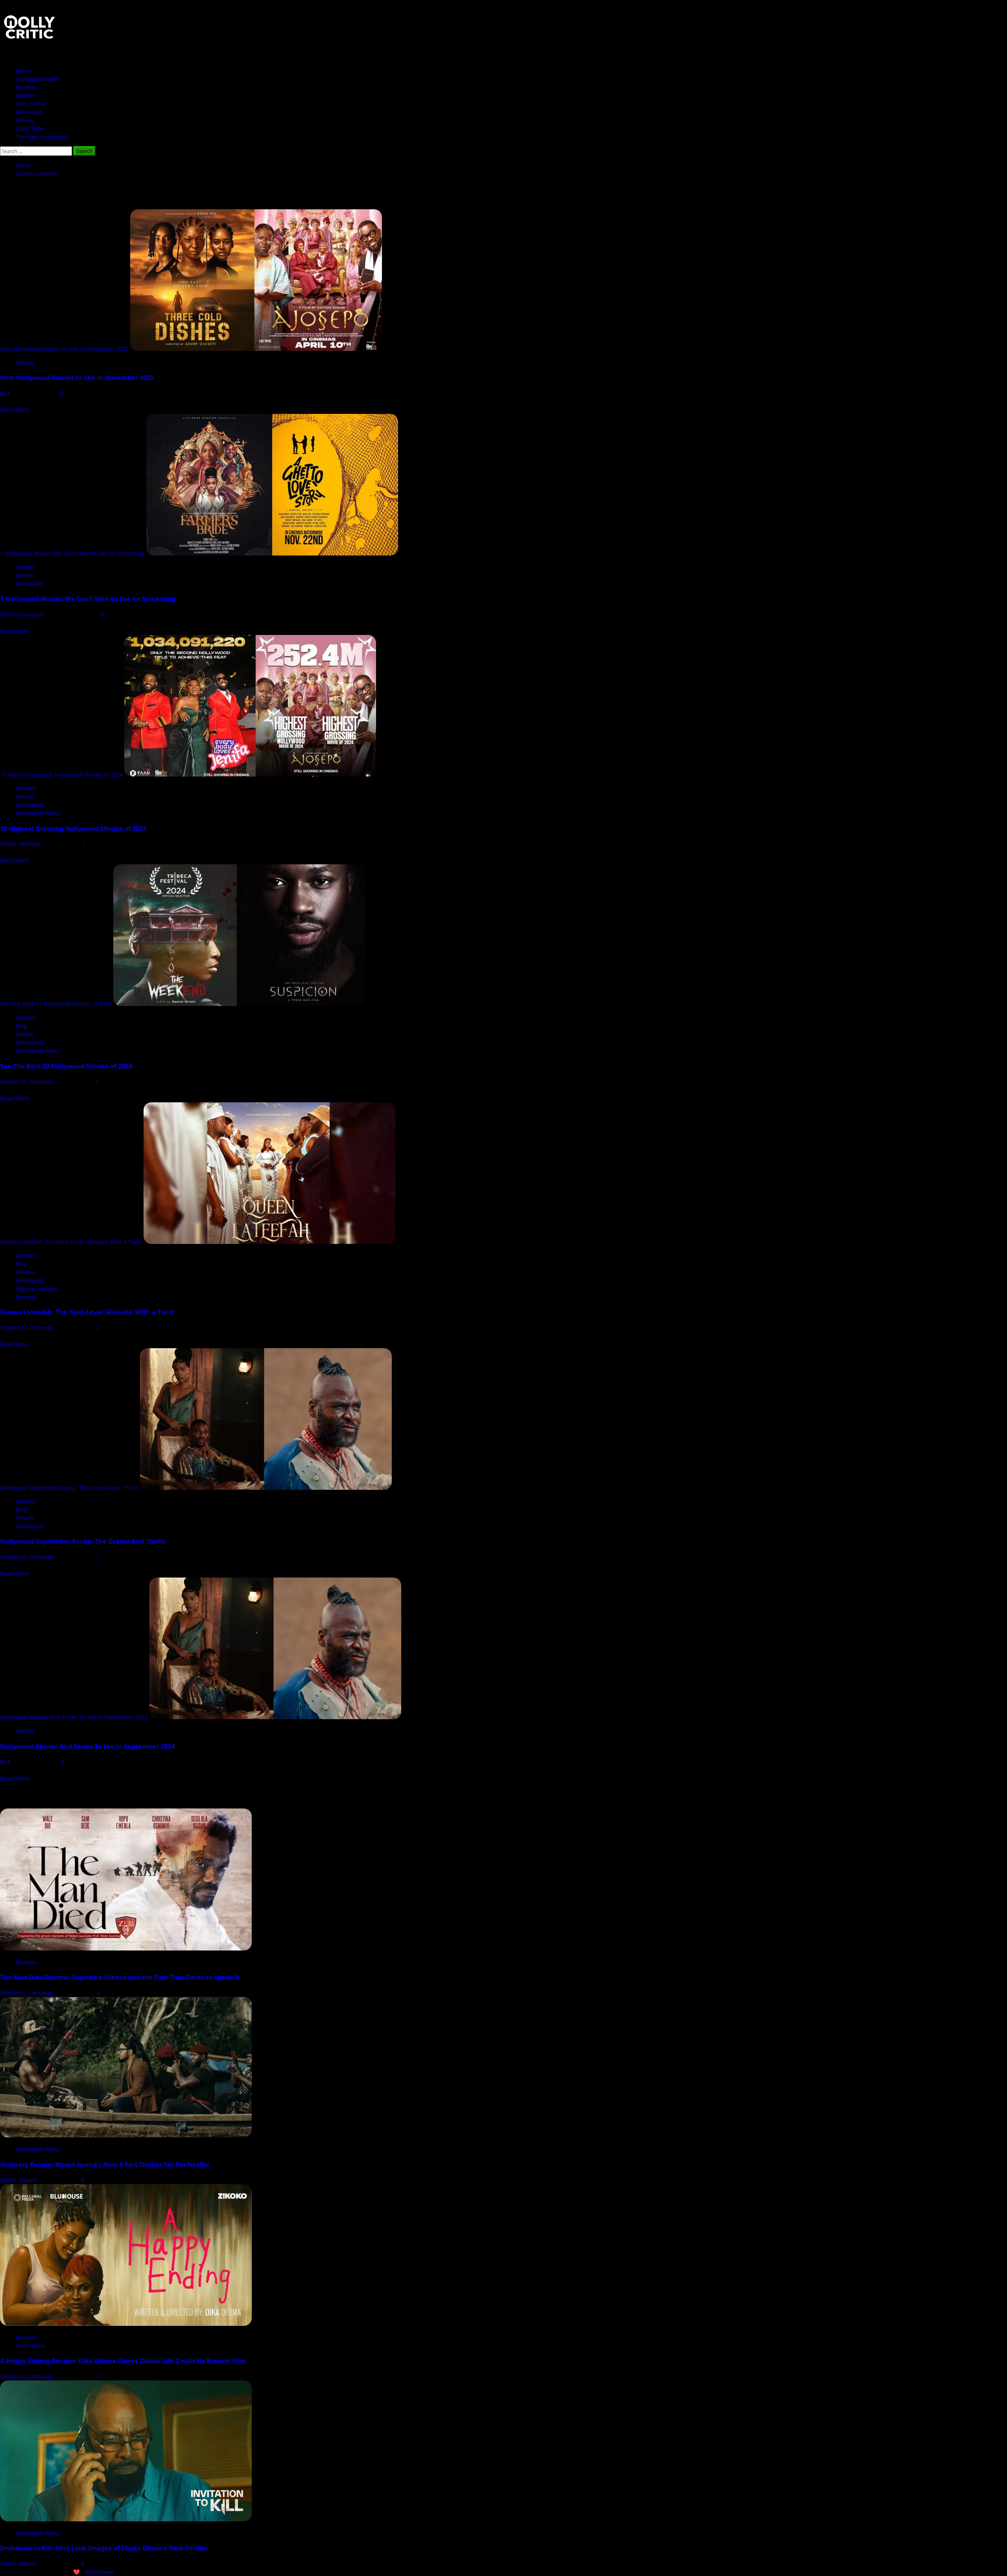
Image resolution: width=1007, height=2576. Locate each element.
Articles (26, 95)
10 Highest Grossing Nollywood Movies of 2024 (61, 774)
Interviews (30, 112)
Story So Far (31, 104)
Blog (21, 1026)
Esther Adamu (19, 2180)
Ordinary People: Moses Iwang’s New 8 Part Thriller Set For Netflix (105, 2165)
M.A (6, 393)
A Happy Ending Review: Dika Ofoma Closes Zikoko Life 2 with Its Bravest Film (123, 2361)
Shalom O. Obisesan (28, 1082)
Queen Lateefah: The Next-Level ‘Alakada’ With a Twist (71, 1242)
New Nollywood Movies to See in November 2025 (64, 349)
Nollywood (30, 584)
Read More (14, 410)
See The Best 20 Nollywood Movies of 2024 (56, 1004)
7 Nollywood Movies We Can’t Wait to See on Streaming (72, 553)
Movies (25, 120)
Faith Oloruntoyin (24, 614)
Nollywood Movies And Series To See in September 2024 (74, 1717)
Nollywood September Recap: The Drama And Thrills (69, 1488)
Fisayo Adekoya (21, 844)
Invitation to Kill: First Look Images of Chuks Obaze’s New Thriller (104, 2548)
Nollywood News (38, 79)
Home (23, 71)
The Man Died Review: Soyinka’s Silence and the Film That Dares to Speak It (120, 1977)
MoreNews (100, 2572)
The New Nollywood (42, 137)
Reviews (26, 87)
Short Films (30, 128)
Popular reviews (37, 1289)
